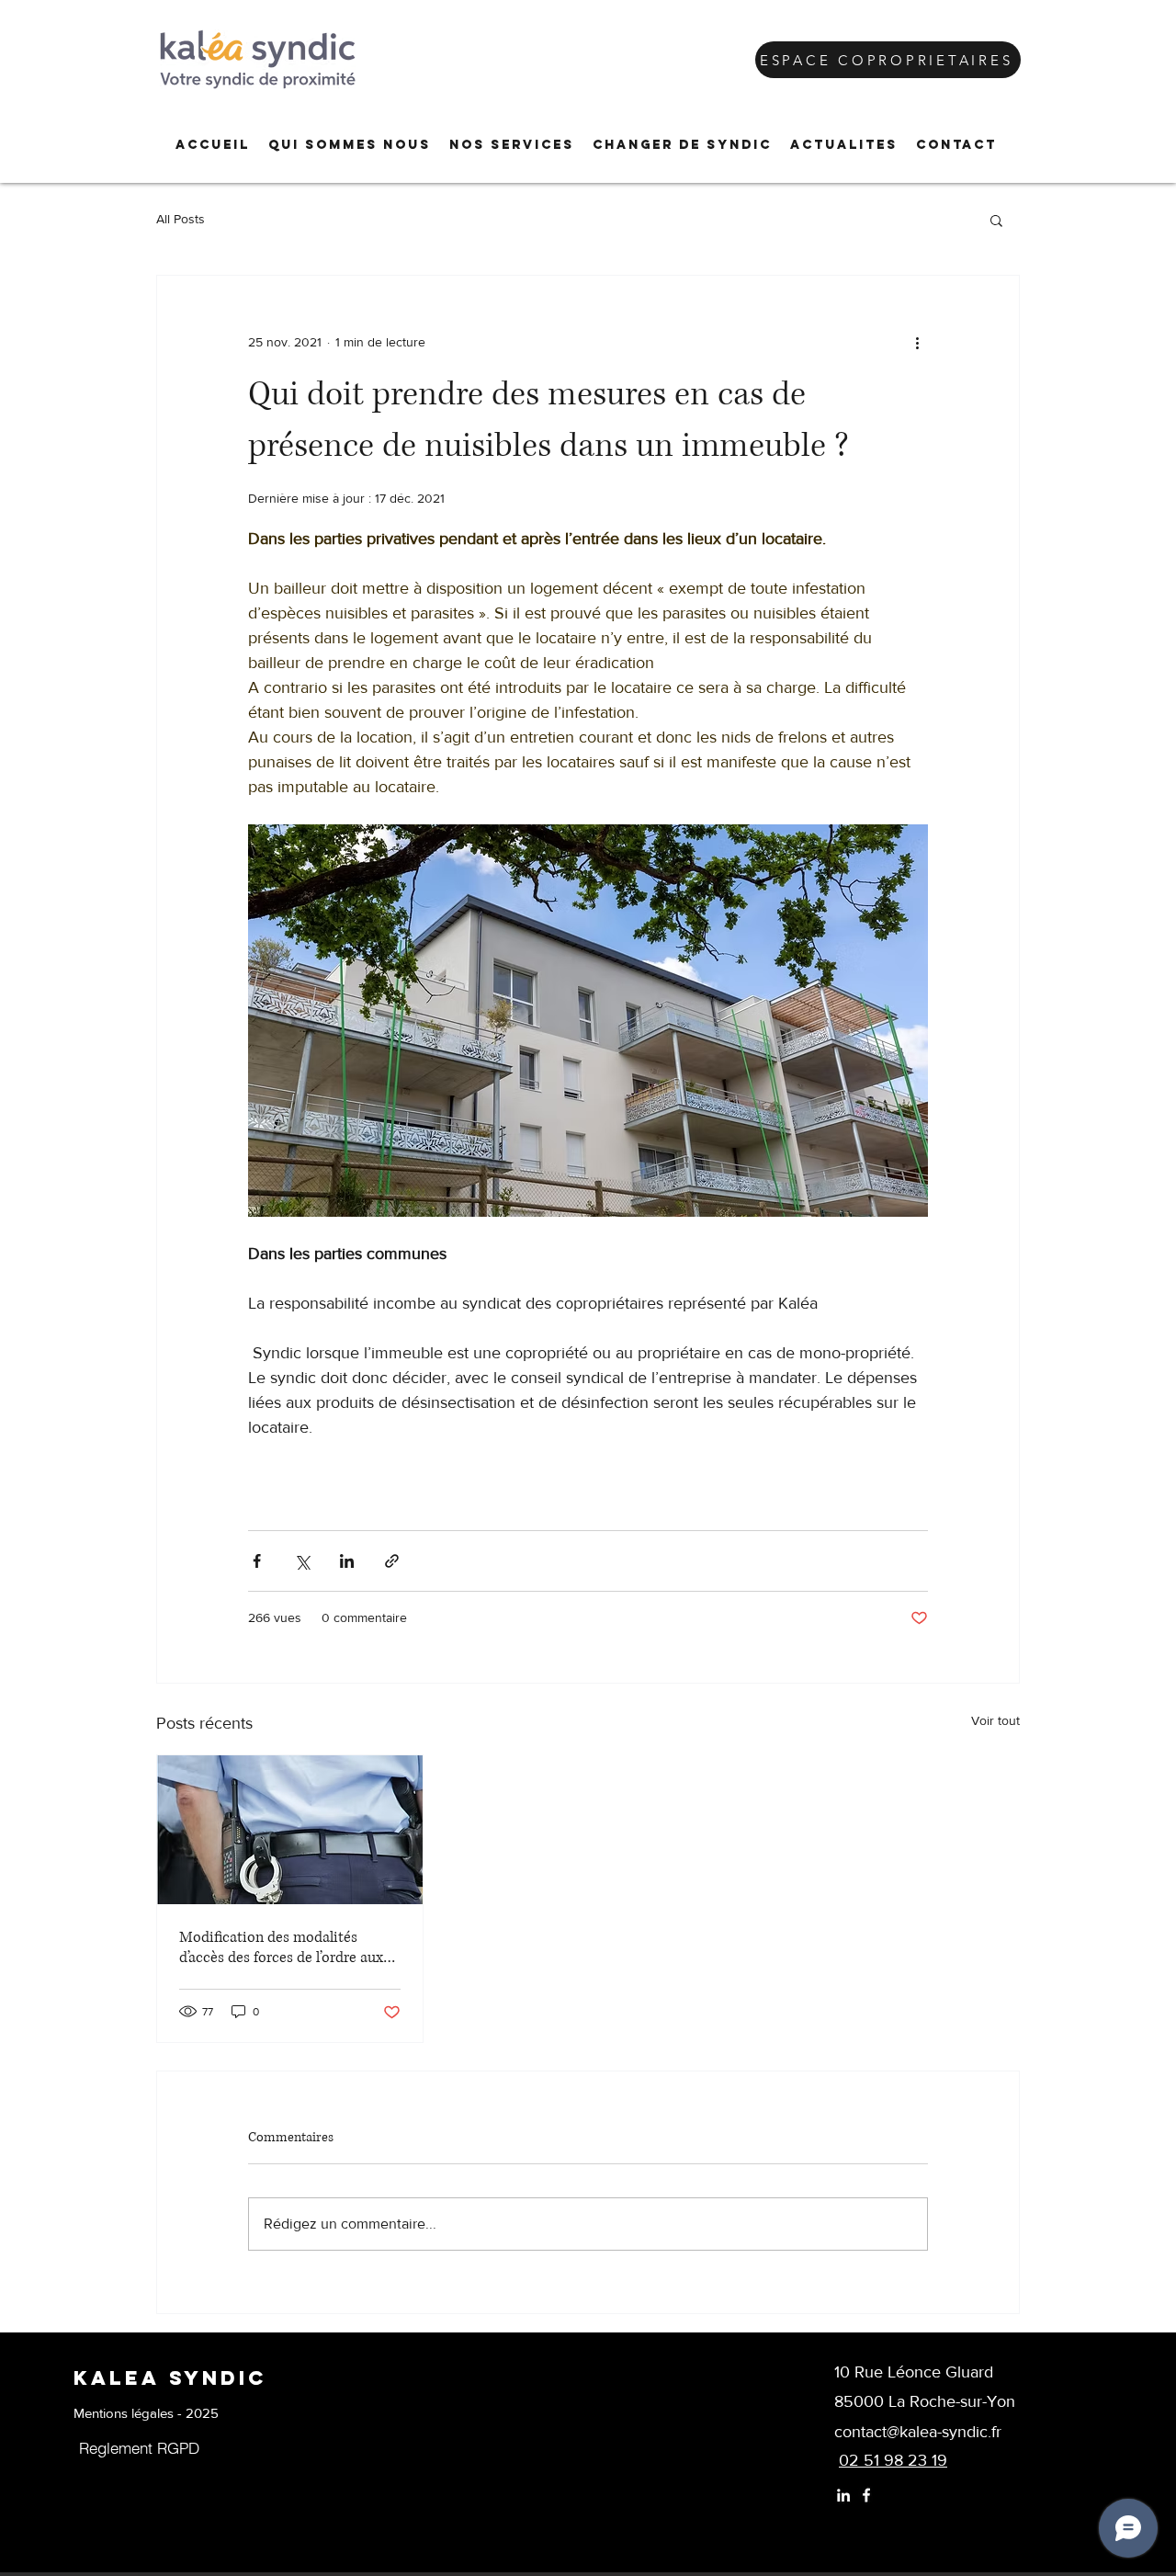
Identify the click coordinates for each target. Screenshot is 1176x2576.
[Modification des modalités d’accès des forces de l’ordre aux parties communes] (290, 1830)
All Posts (181, 219)
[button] (350, 145)
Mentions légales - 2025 (146, 2413)
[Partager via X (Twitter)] (302, 1561)
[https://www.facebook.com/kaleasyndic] (866, 2495)
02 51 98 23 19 (893, 2460)
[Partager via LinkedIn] (347, 1561)
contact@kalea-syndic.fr (918, 2432)
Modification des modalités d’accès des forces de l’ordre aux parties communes (281, 1947)
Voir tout (995, 1720)
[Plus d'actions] (917, 342)
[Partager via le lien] (392, 1561)
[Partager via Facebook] (257, 1561)
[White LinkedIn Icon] (843, 2495)
